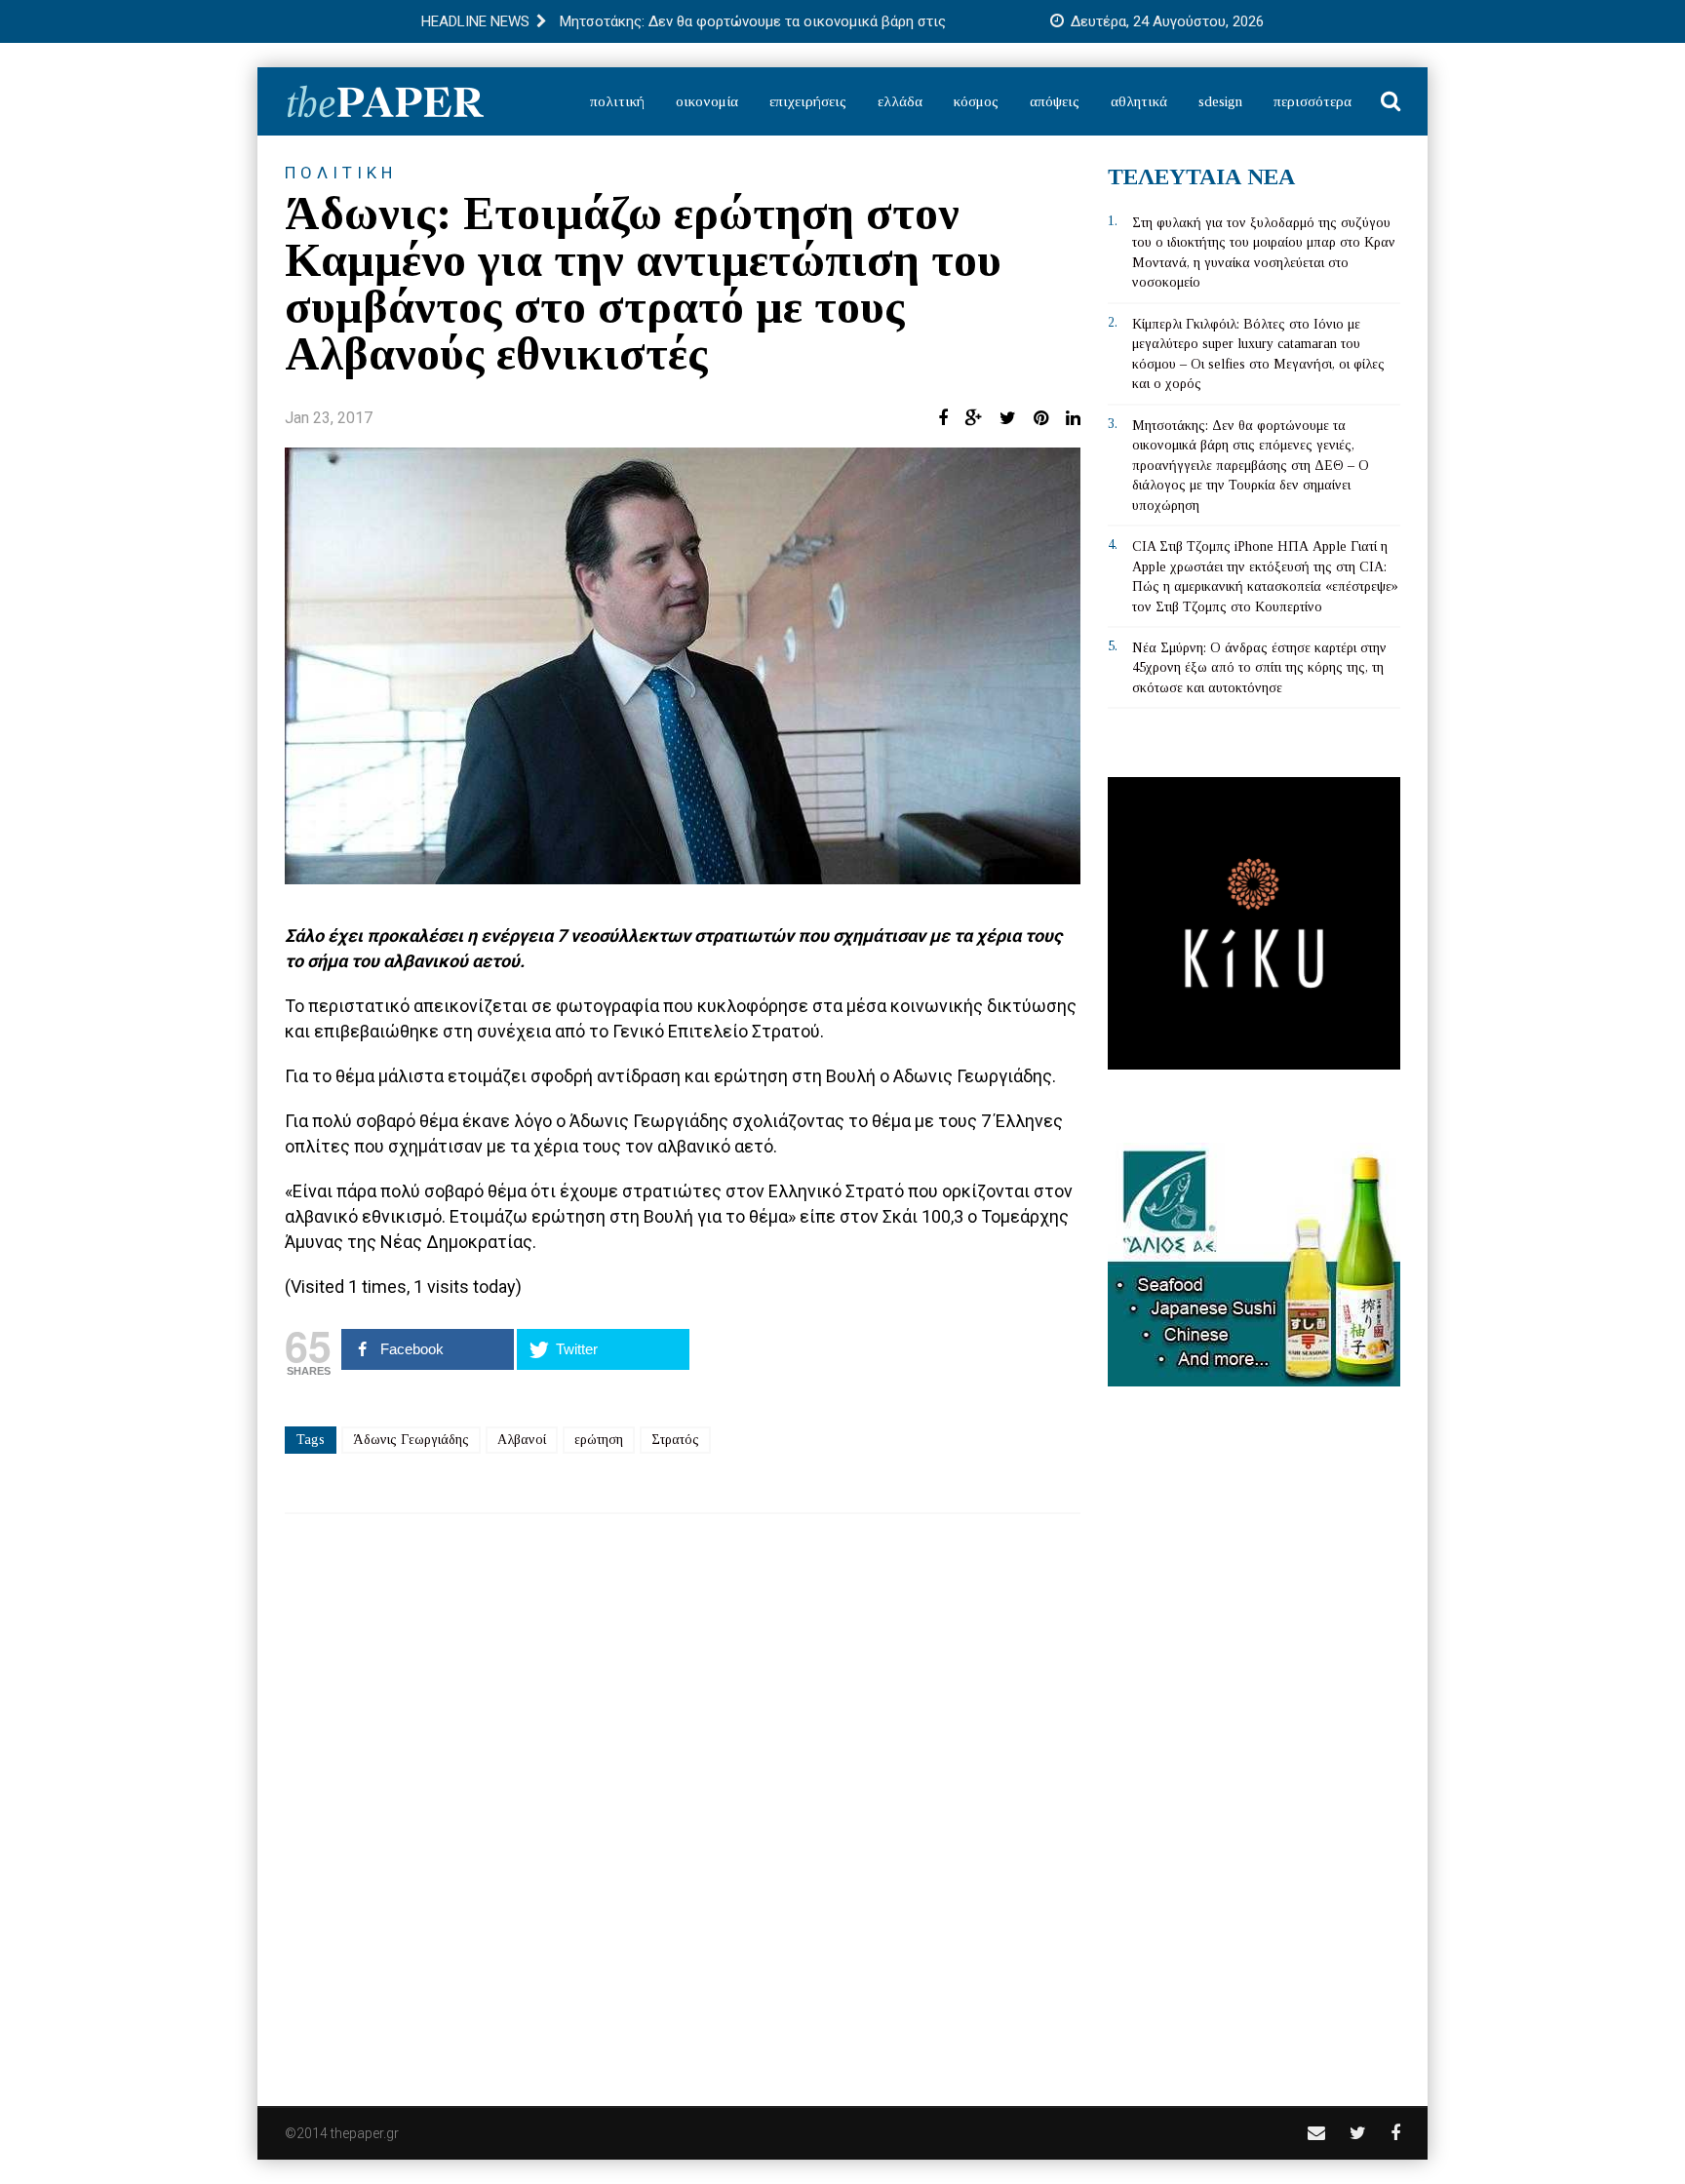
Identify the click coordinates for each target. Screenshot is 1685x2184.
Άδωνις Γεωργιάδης (411, 1440)
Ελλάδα (900, 101)
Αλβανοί (522, 1440)
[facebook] (1395, 2133)
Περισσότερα (1313, 101)
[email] (1316, 2133)
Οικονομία (707, 101)
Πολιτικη (341, 173)
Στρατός (675, 1440)
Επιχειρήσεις (808, 101)
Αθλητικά (1139, 101)
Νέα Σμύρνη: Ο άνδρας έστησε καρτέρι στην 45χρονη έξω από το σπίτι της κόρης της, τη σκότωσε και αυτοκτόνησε (1259, 668)
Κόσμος (976, 101)
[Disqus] (683, 1797)
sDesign (1220, 101)
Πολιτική (617, 101)
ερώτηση (599, 1440)
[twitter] (1358, 2133)
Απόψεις (1055, 101)
